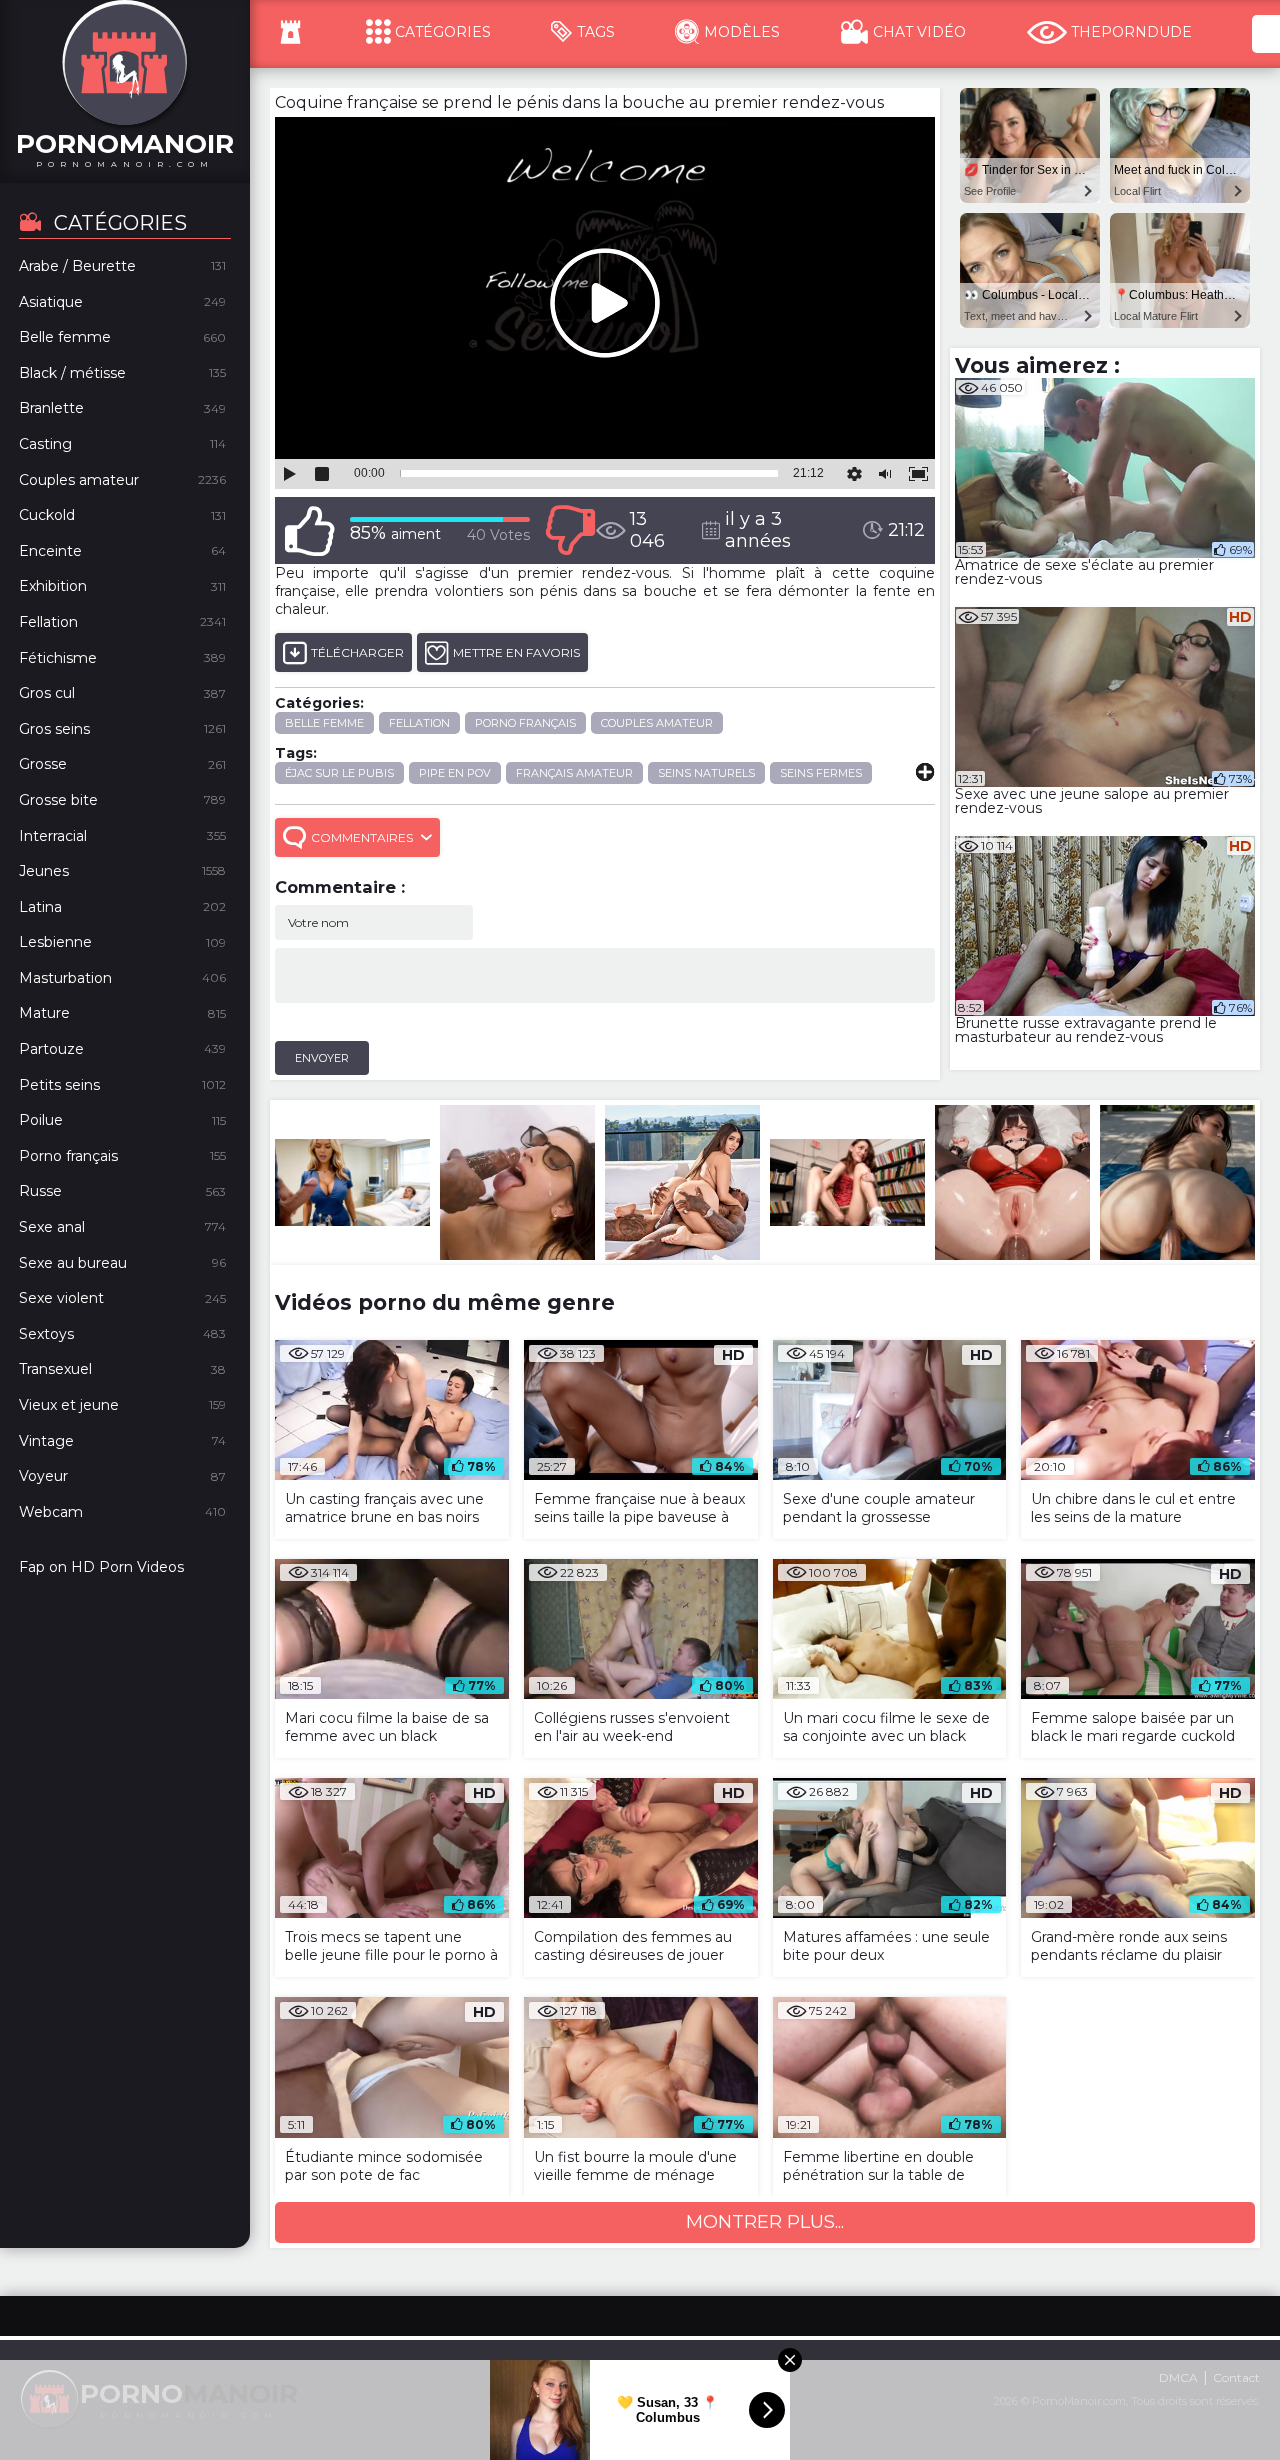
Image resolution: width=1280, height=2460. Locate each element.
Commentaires (362, 837)
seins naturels (706, 773)
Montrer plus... (765, 2222)
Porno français (525, 723)
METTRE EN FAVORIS (516, 652)
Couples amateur (657, 723)
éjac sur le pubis (339, 773)
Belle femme (324, 723)
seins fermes (821, 773)
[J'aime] (310, 530)
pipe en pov (455, 773)
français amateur (574, 773)
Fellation (419, 723)
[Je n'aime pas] (570, 530)
